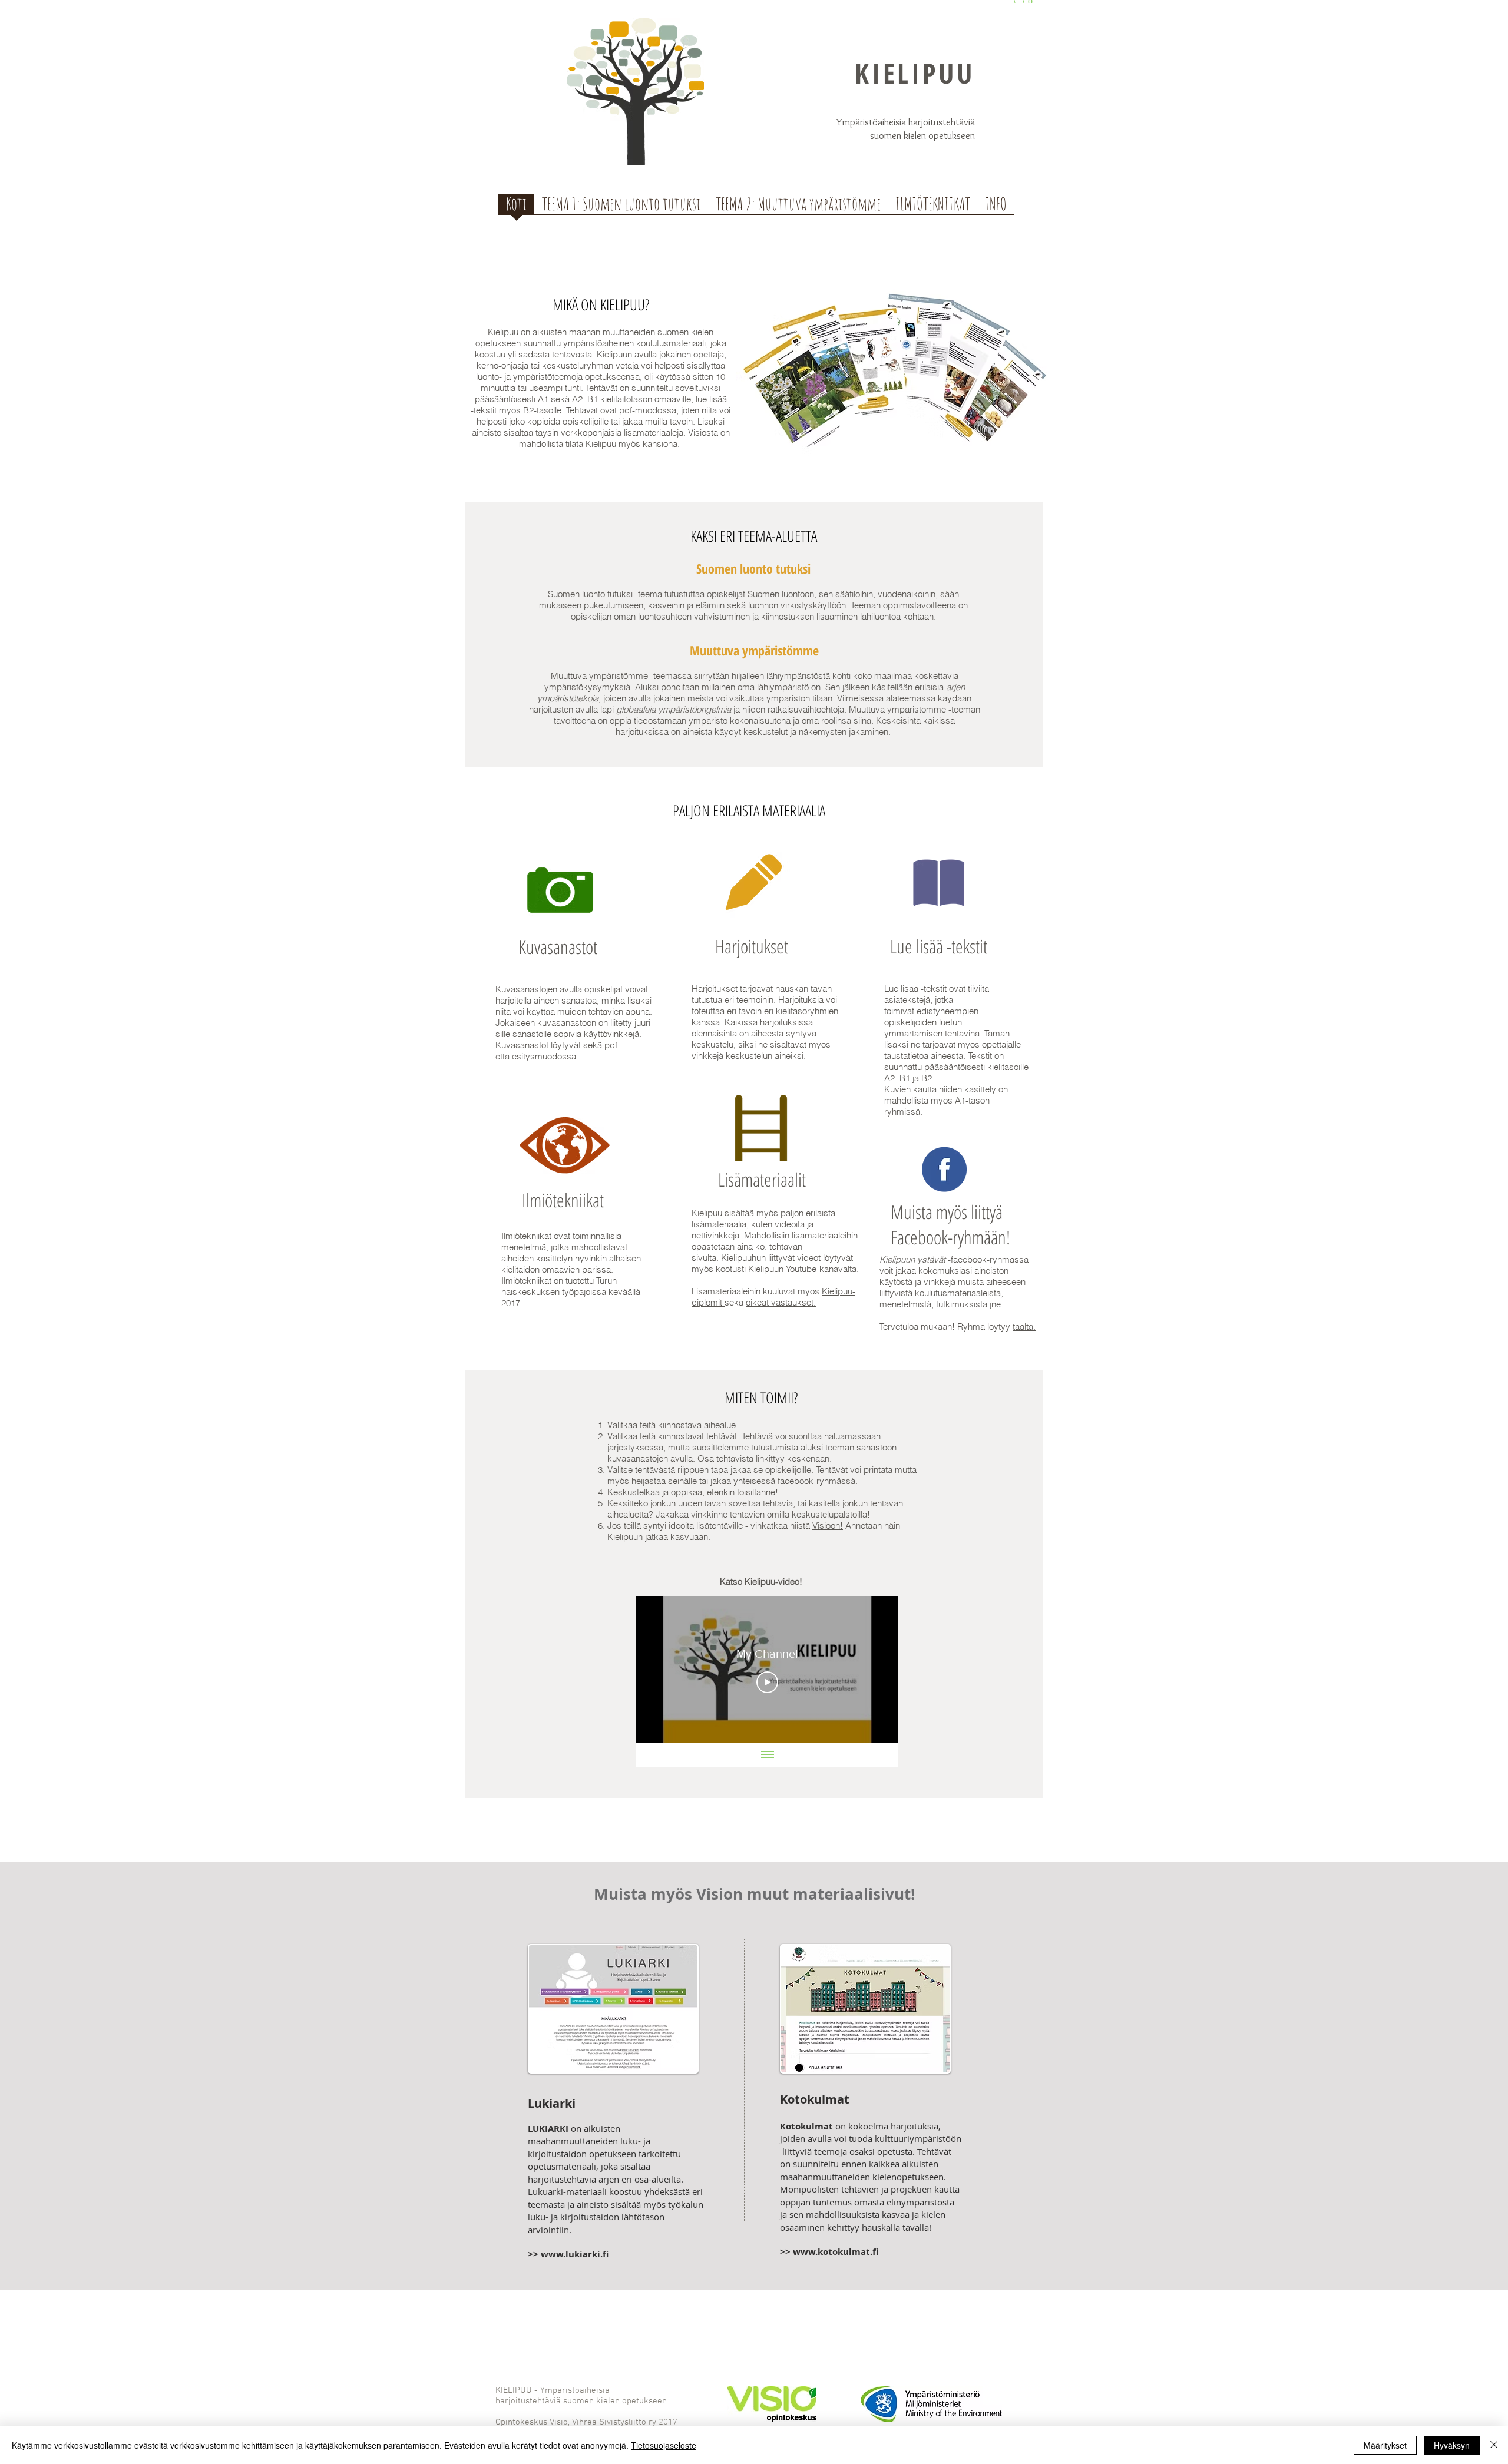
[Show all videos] (768, 1755)
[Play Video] (767, 1682)
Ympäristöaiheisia (871, 122)
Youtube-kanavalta (821, 1269)
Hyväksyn (1452, 2445)
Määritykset (1385, 2445)
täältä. (1024, 1327)
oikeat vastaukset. (781, 1302)
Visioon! (828, 1526)
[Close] (1494, 2445)
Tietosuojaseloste (664, 2445)
